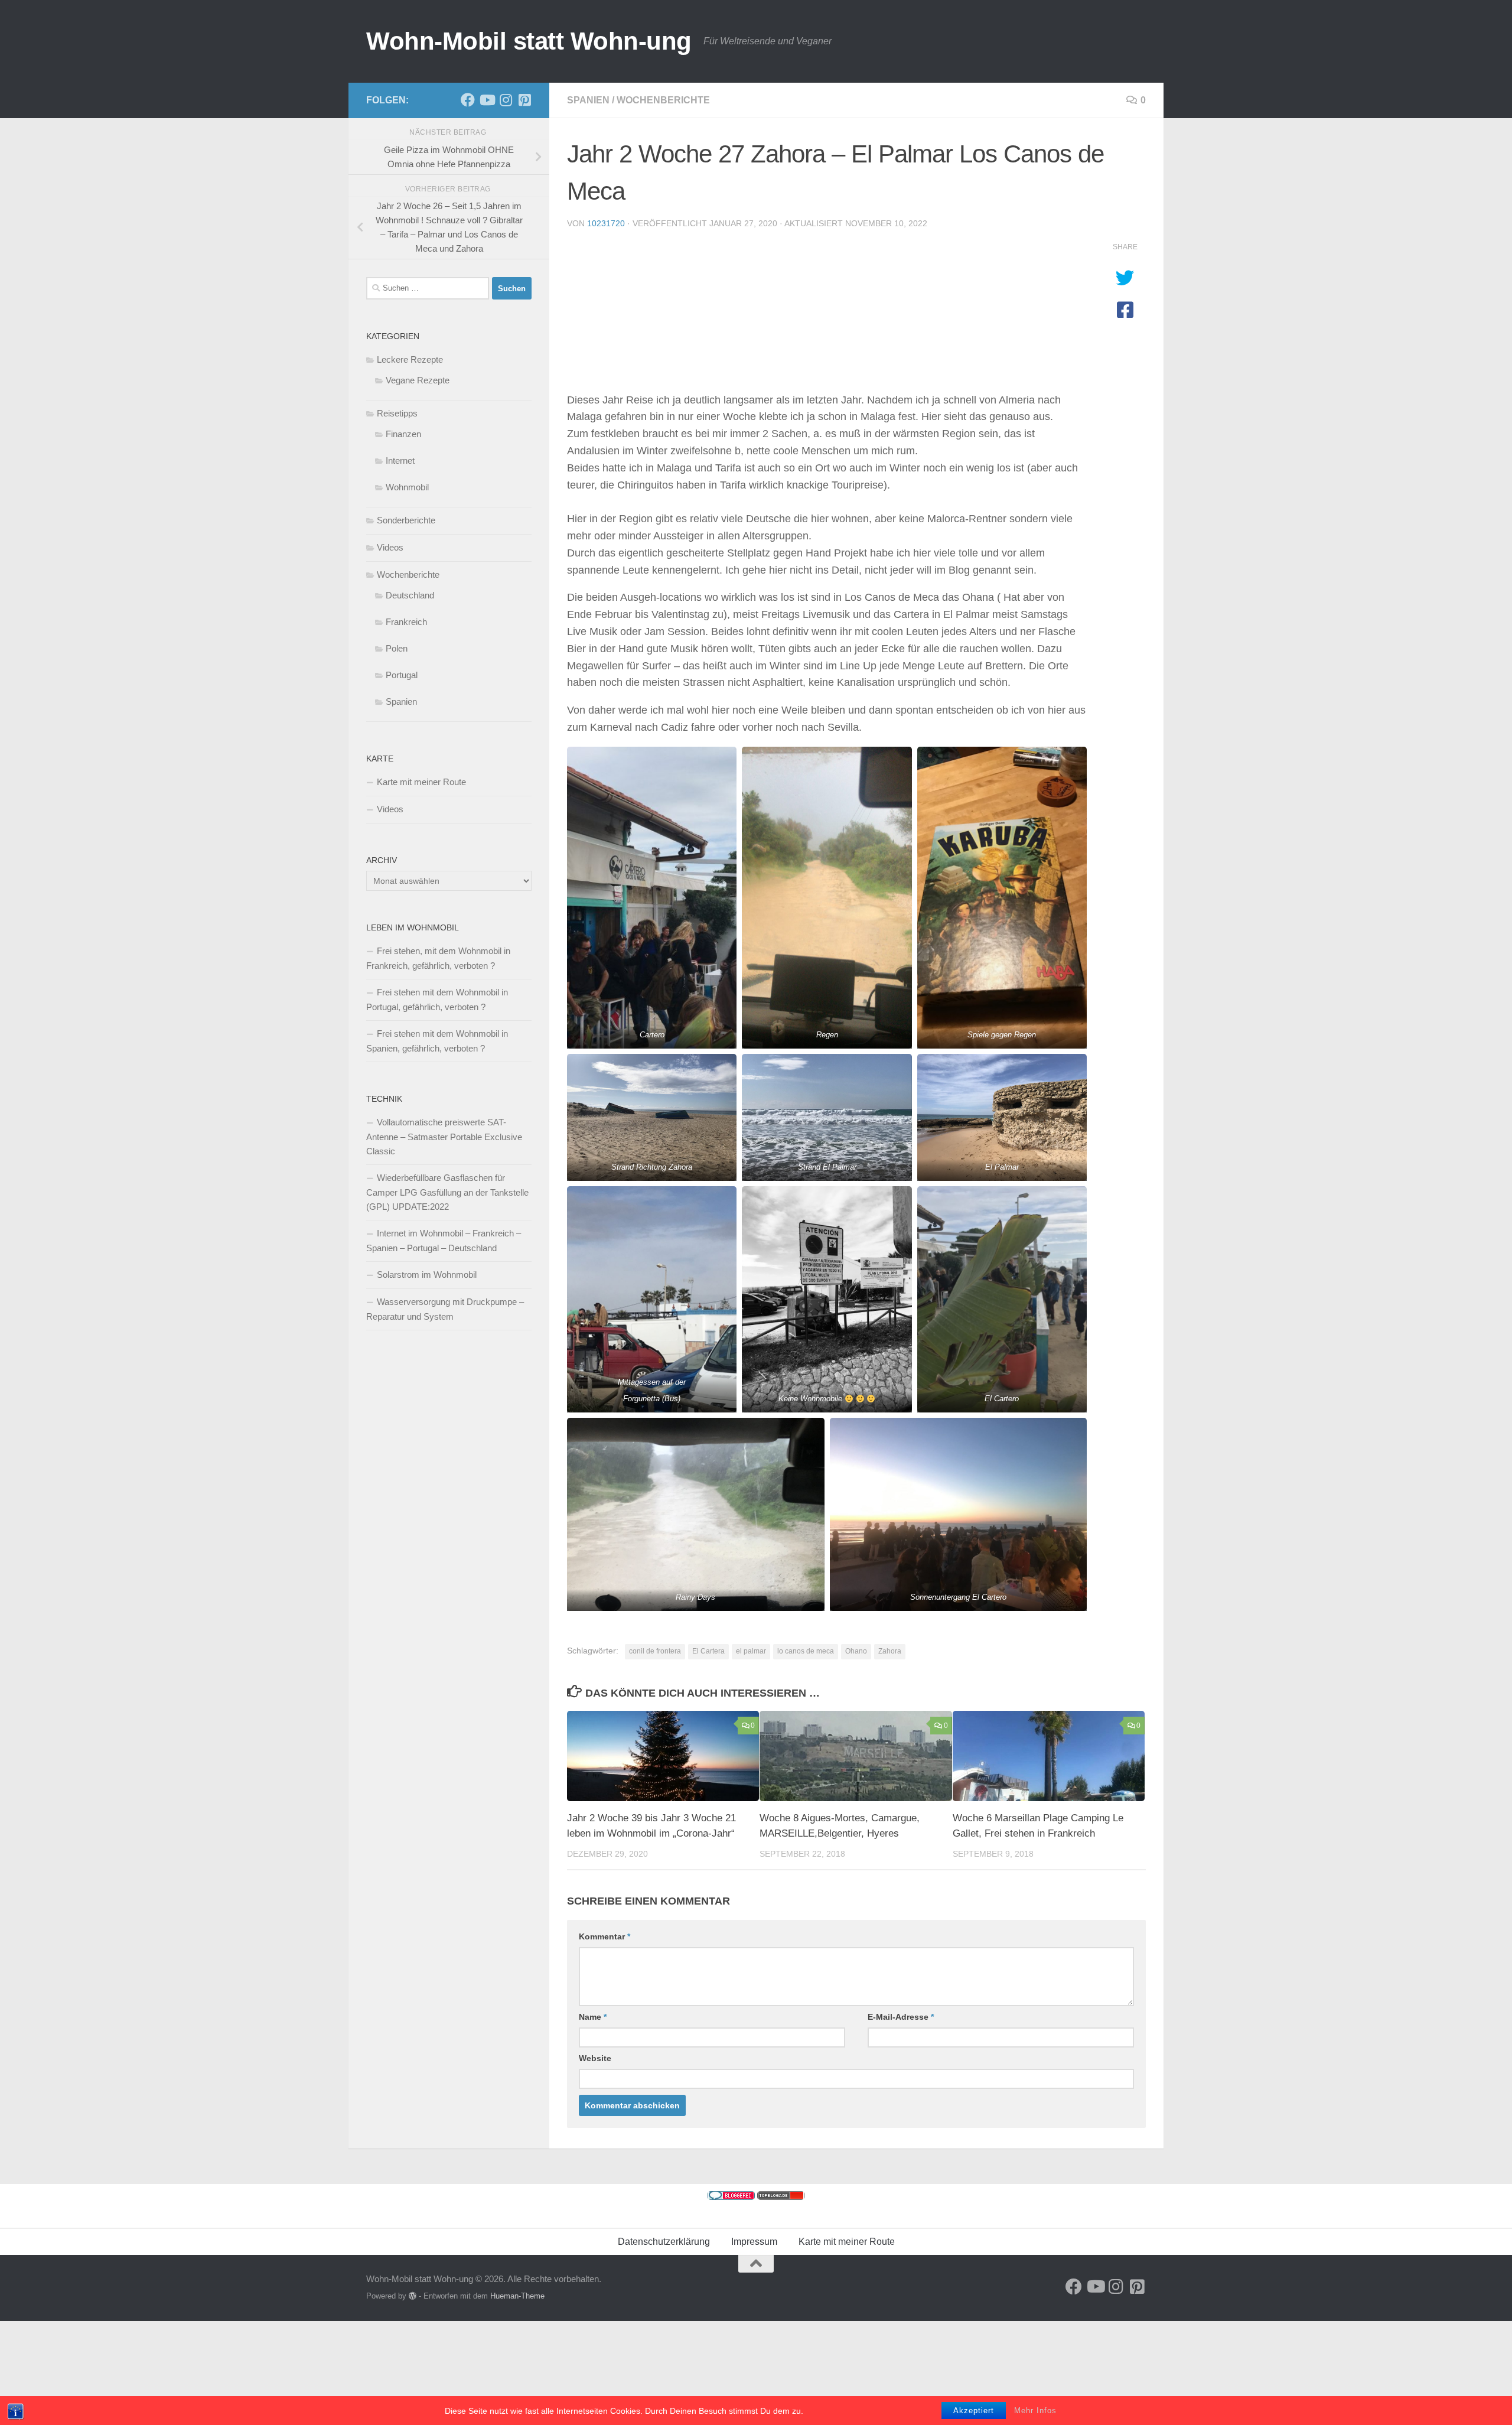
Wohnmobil (407, 487)
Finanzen (403, 434)
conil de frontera (655, 1651)
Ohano (856, 1651)
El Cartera (708, 1651)
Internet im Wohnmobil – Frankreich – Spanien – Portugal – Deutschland (444, 1241)
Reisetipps (397, 413)
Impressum (754, 2242)
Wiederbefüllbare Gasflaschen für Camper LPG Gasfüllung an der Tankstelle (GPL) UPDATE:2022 (447, 1192)
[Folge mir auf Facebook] (468, 100)
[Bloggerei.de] (731, 2197)
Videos (390, 547)
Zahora (890, 1651)
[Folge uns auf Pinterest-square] (524, 100)
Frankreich (406, 622)
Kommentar (605, 1936)
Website (595, 2058)
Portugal (402, 675)
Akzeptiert (974, 2411)
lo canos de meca (806, 1651)
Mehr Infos (1035, 2411)
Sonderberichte (406, 520)
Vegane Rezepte (418, 380)
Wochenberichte (663, 100)
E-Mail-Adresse (901, 2017)
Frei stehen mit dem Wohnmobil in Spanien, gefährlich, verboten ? (437, 1041)
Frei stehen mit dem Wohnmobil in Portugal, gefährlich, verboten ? (437, 1000)
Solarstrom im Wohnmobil (427, 1275)
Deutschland (410, 595)
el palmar (751, 1651)
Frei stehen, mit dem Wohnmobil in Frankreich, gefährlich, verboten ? (438, 958)
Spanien (588, 100)
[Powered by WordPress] (413, 2296)
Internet (400, 460)
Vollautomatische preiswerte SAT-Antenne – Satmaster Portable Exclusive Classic (444, 1137)
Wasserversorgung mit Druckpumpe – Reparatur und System (445, 1309)
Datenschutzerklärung (664, 2242)
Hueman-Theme (517, 2296)
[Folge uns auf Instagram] (506, 100)
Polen (397, 648)
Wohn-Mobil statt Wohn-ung (529, 41)
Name (593, 2017)
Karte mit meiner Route (421, 782)
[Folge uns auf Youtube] (487, 100)
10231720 (606, 223)
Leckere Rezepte (410, 359)
